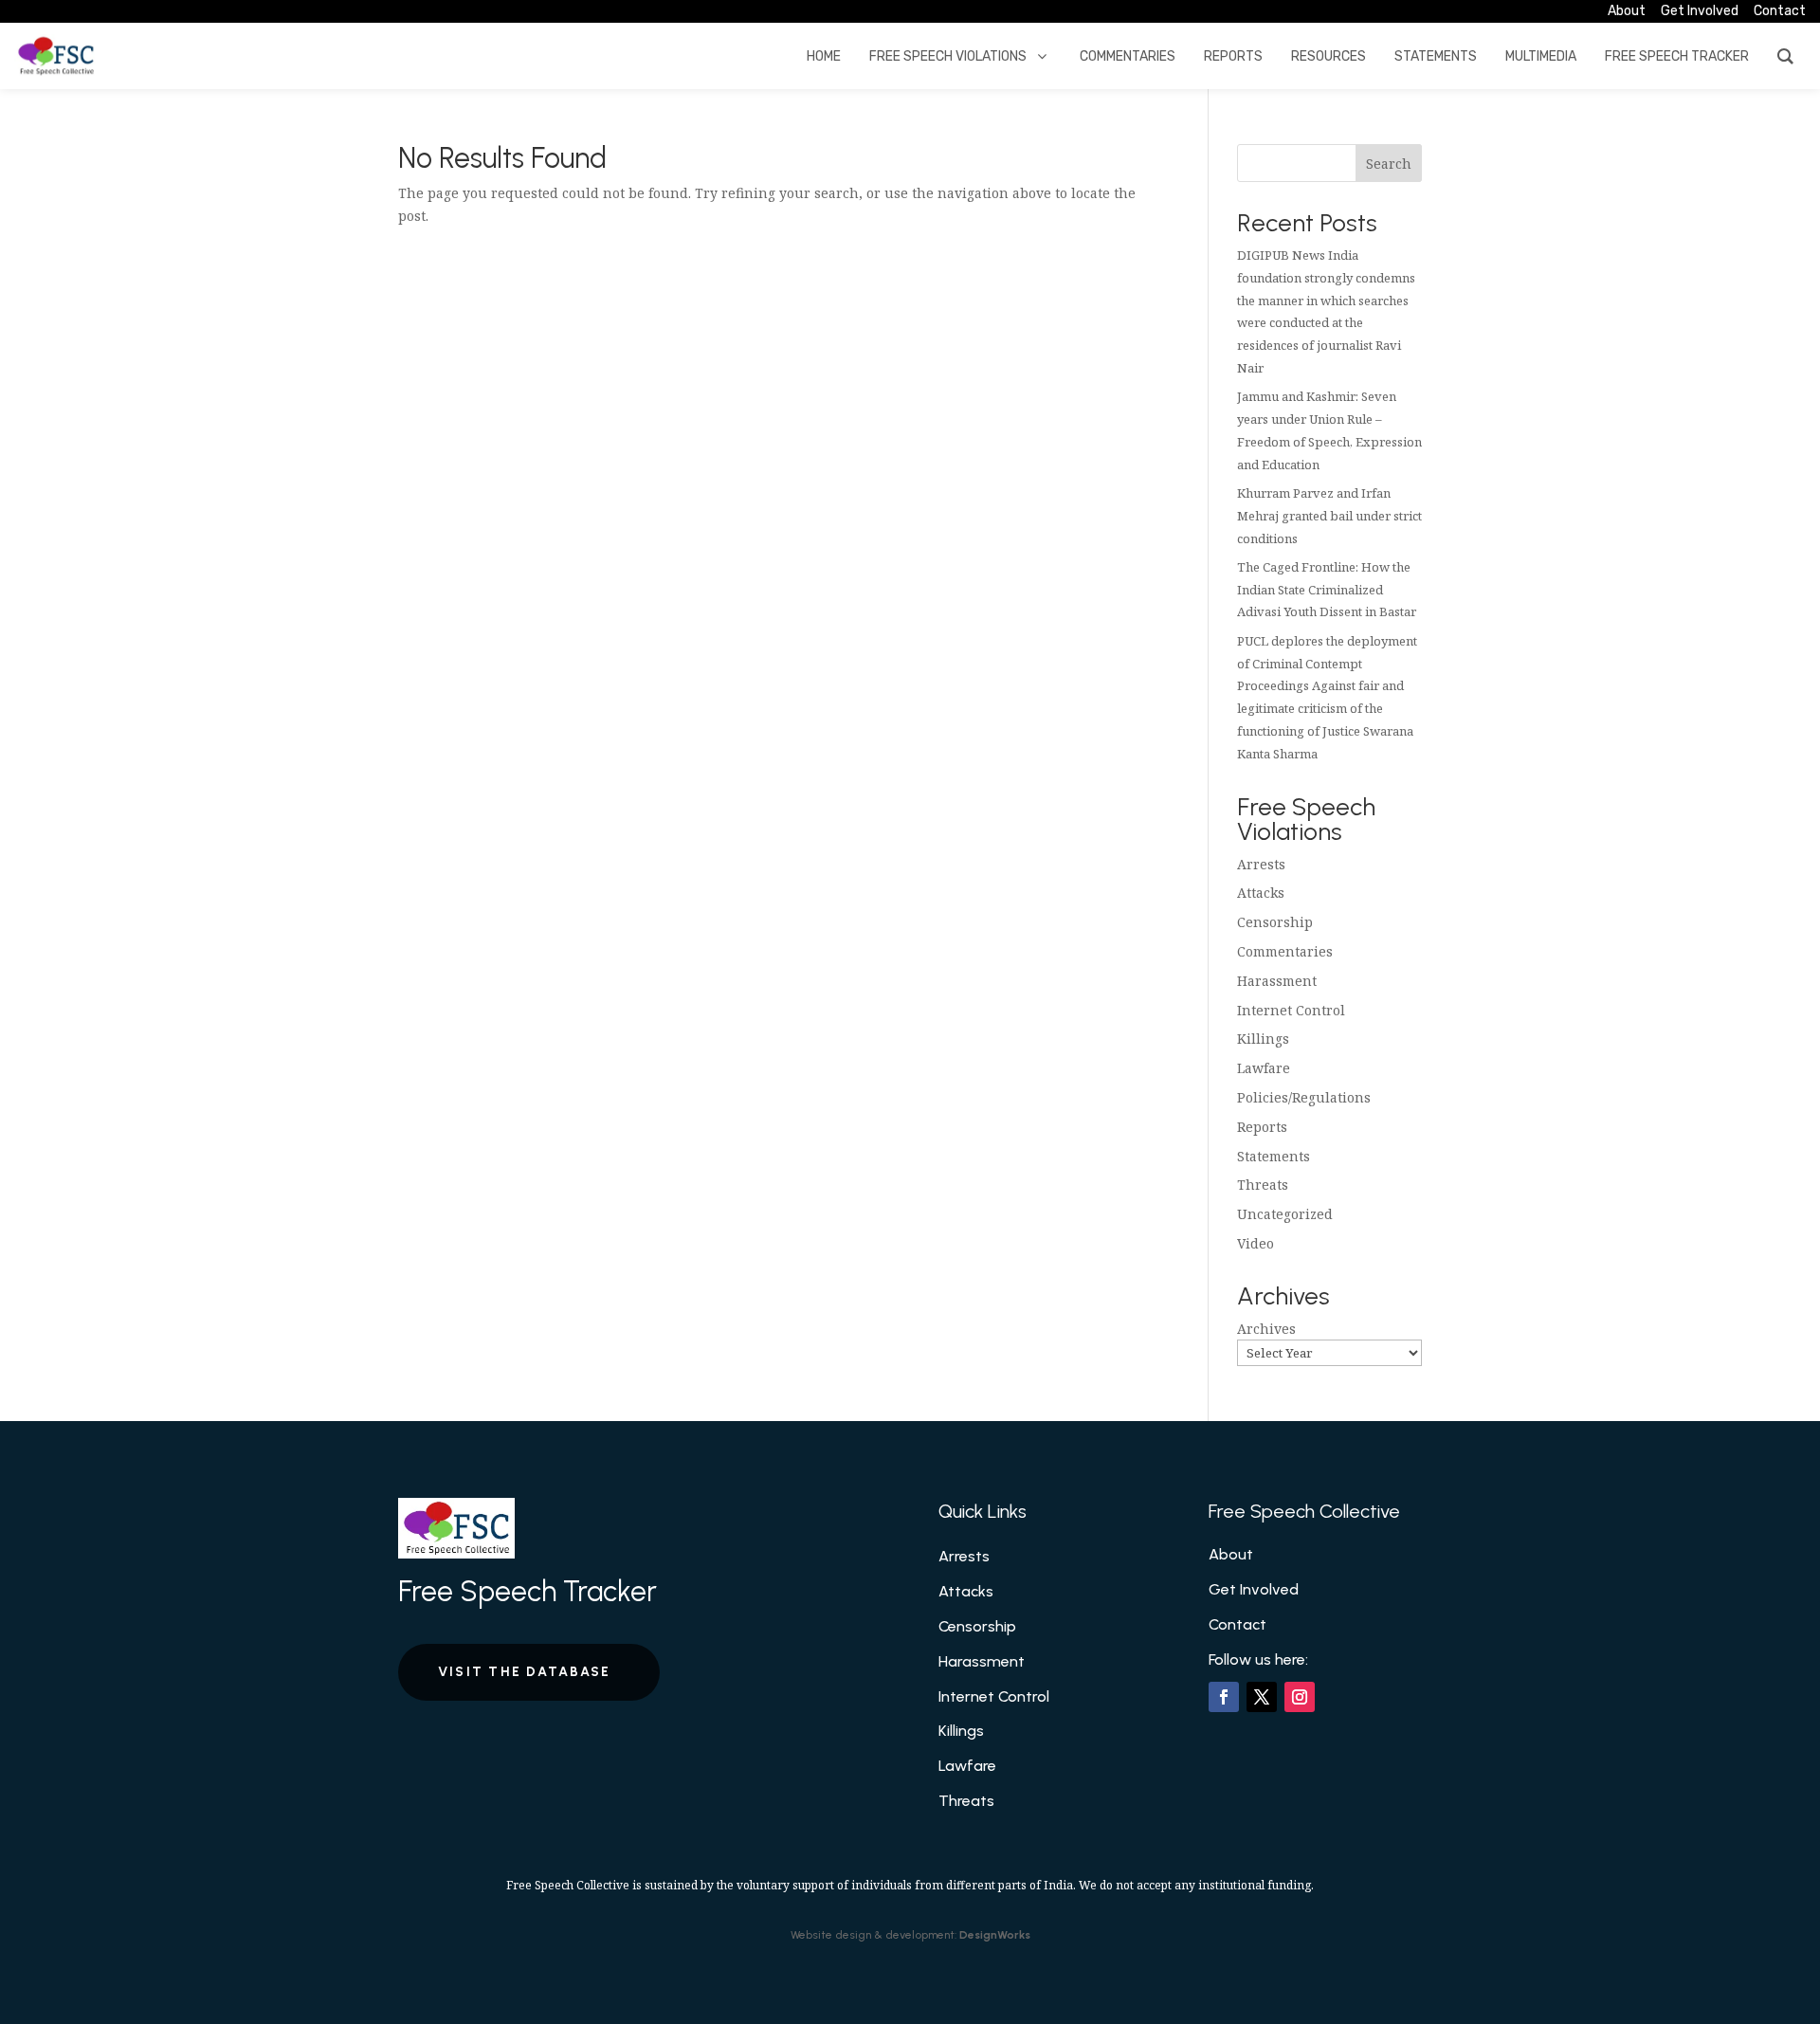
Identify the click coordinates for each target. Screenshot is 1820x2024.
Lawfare (1264, 1068)
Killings (1263, 1039)
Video (1256, 1243)
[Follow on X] (1262, 1697)
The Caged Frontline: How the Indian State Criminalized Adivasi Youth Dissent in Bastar (1327, 590)
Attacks (1261, 893)
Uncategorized (1285, 1214)
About (1231, 1554)
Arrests (1261, 864)
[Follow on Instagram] (1300, 1697)
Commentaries (1285, 951)
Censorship (1275, 922)
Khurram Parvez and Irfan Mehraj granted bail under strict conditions (1329, 516)
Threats (1263, 1185)
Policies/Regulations (1304, 1097)
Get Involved (1254, 1589)
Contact (1238, 1624)
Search (1389, 164)
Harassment (1277, 981)
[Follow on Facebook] (1224, 1697)
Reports (1262, 1127)
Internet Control (1291, 1010)
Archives (1266, 1329)
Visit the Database (524, 1672)
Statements (1274, 1156)
